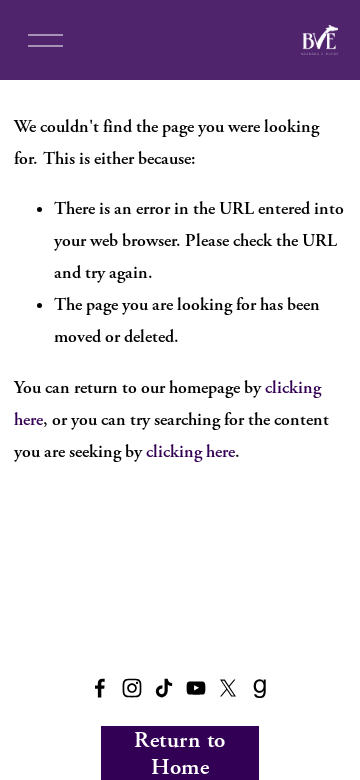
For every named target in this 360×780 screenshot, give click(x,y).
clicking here (190, 451)
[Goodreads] (260, 688)
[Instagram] (132, 688)
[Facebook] (100, 688)
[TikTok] (164, 688)
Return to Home (179, 753)
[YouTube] (196, 688)
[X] (228, 688)
